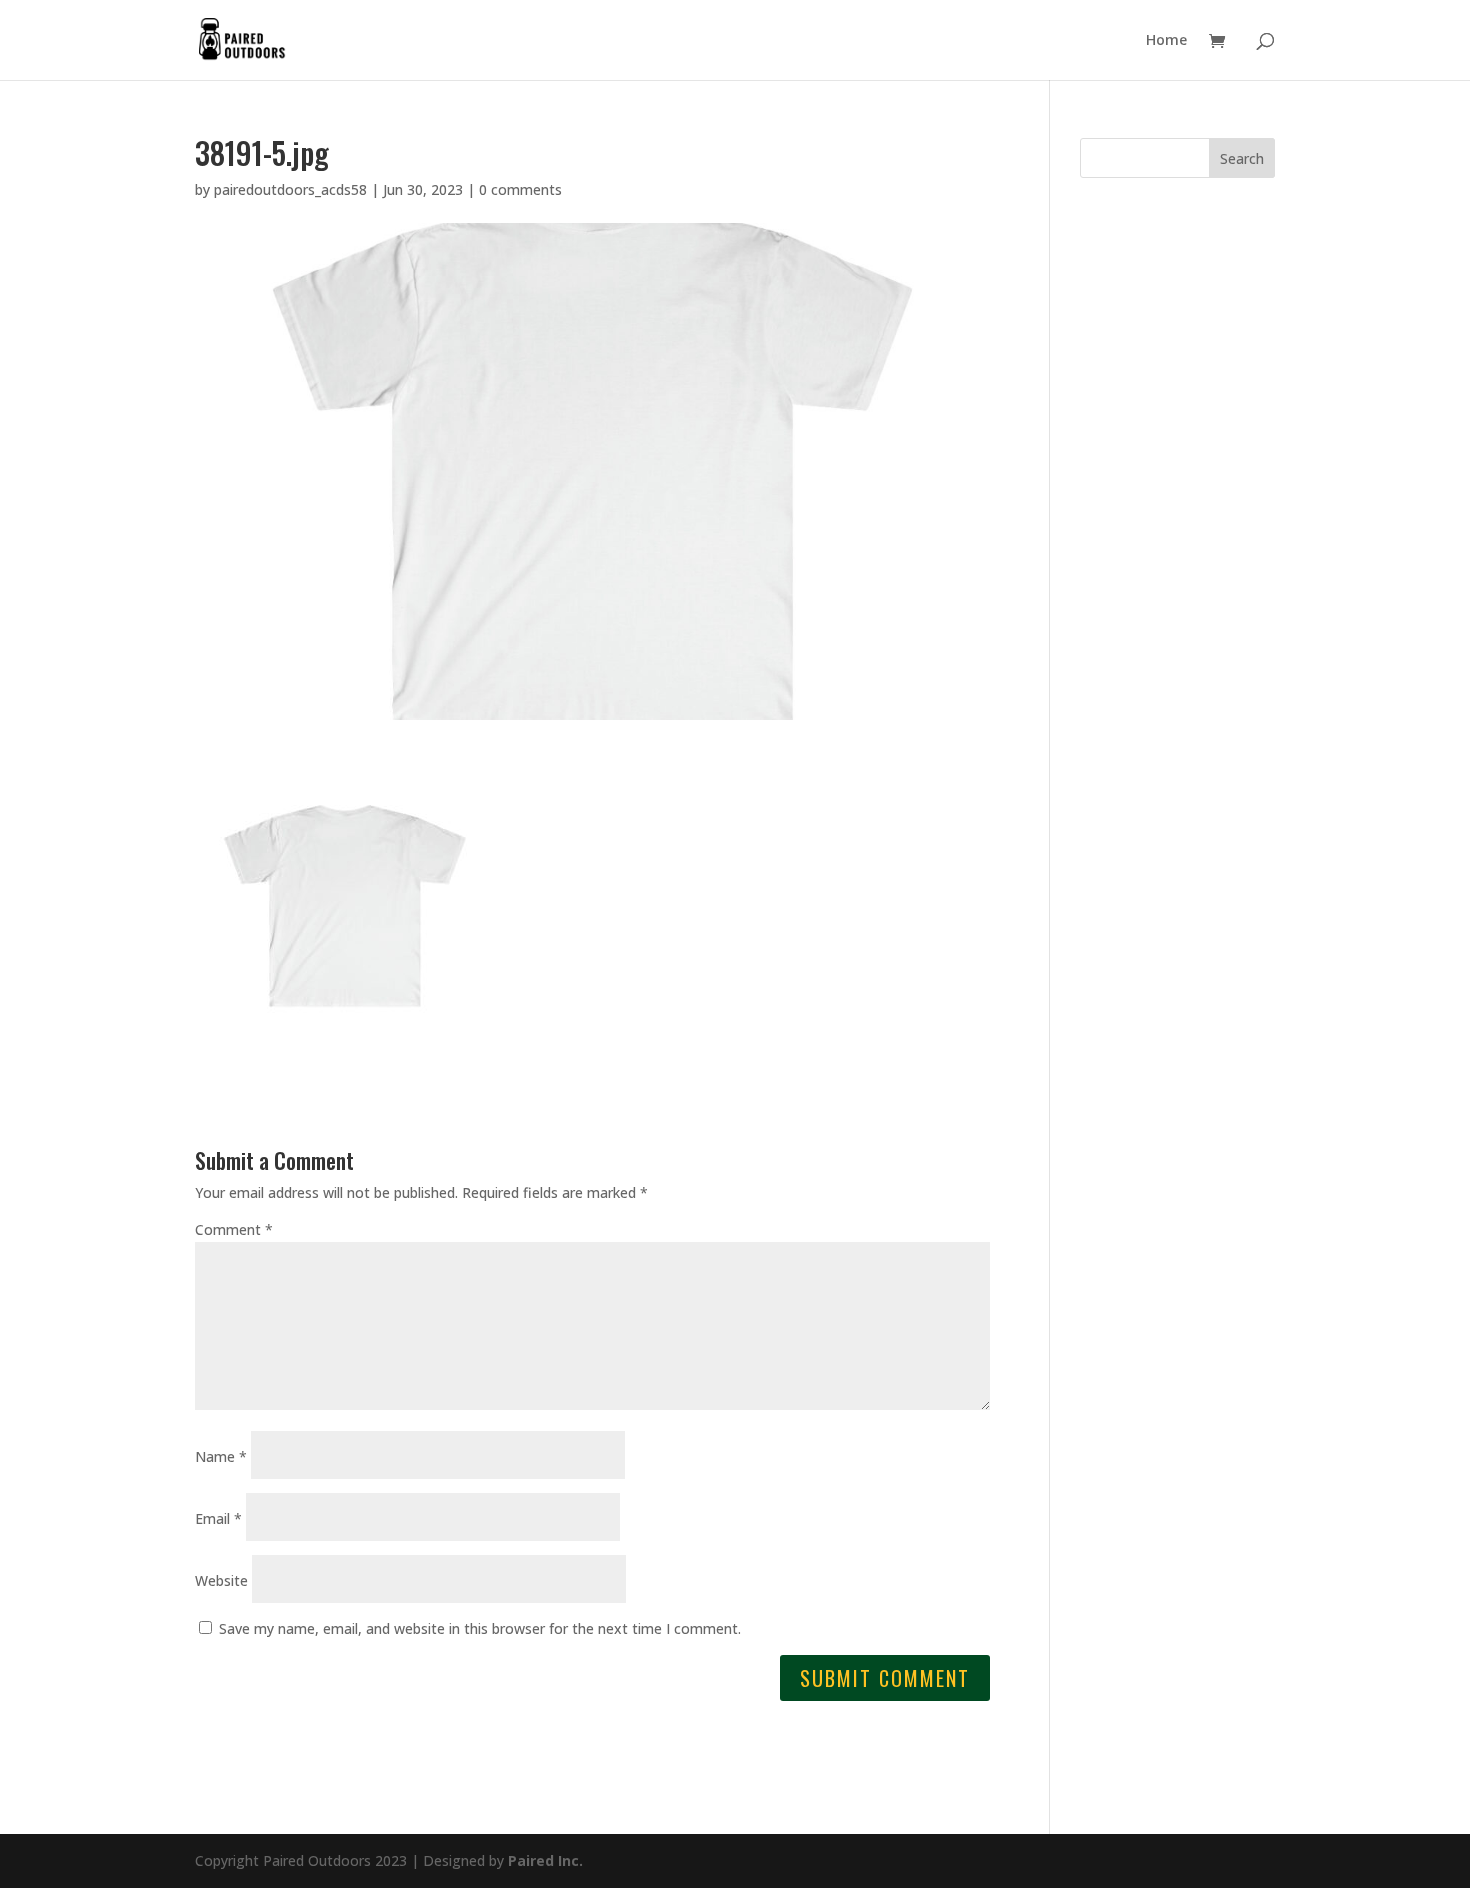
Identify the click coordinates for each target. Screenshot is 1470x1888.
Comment (234, 1229)
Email (218, 1518)
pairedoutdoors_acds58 (290, 189)
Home (1166, 41)
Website (221, 1580)
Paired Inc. (545, 1860)
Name (221, 1456)
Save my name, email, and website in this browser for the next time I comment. (480, 1628)
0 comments (520, 189)
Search (1242, 158)
